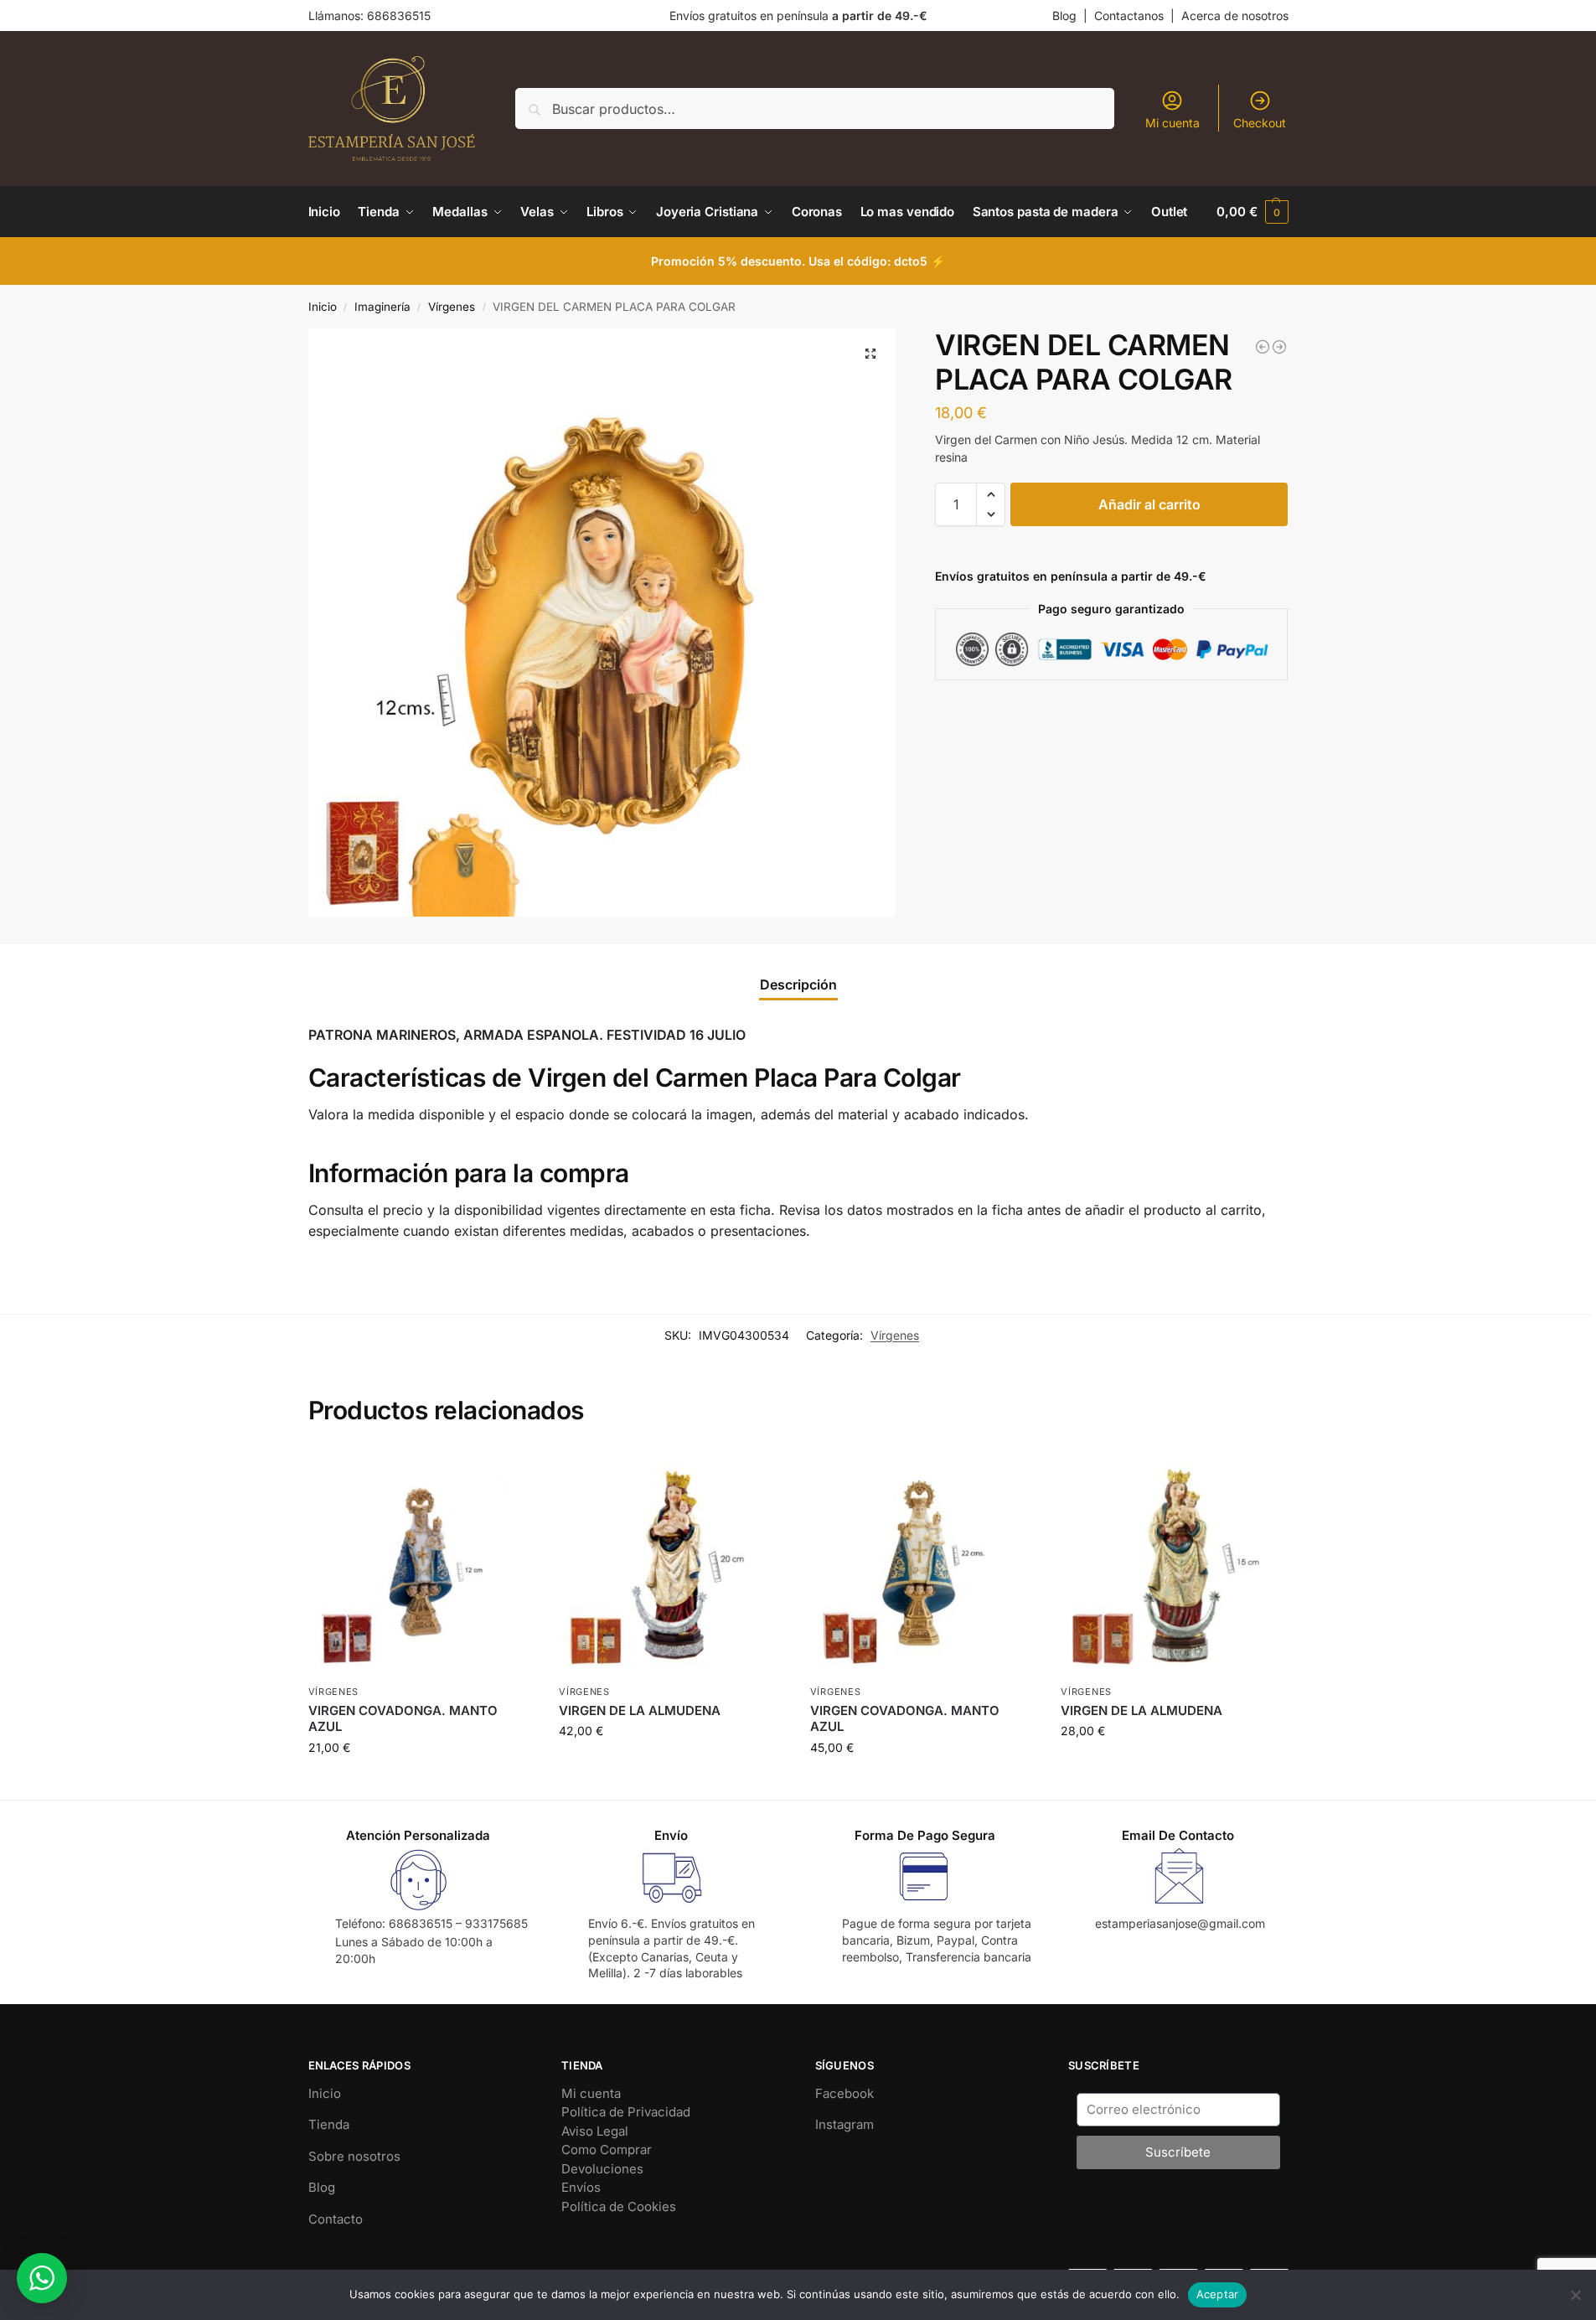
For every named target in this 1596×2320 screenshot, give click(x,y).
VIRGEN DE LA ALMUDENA (640, 1710)
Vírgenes (452, 307)
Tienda (329, 2124)
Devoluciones (602, 2169)
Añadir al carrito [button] (421, 1783)
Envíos (581, 2187)
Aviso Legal (595, 2131)
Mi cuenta (1172, 123)
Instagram (844, 2124)
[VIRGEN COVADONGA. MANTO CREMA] (1263, 347)
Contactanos (1129, 16)
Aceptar (1218, 2294)
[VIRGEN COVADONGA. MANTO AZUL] (421, 1563)
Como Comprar (607, 2149)
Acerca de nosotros (1235, 16)
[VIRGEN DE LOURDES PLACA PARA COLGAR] (1279, 347)
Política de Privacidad (626, 2112)
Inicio (323, 307)
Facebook (844, 2093)
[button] (1252, 212)
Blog (1064, 16)
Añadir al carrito (1149, 504)
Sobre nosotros (354, 2156)
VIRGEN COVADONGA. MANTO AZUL (403, 1719)
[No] (1575, 2295)
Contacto (336, 2219)
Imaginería (382, 307)
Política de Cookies (619, 2206)
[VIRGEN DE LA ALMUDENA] (672, 1563)
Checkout (1260, 123)
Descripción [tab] (798, 984)
